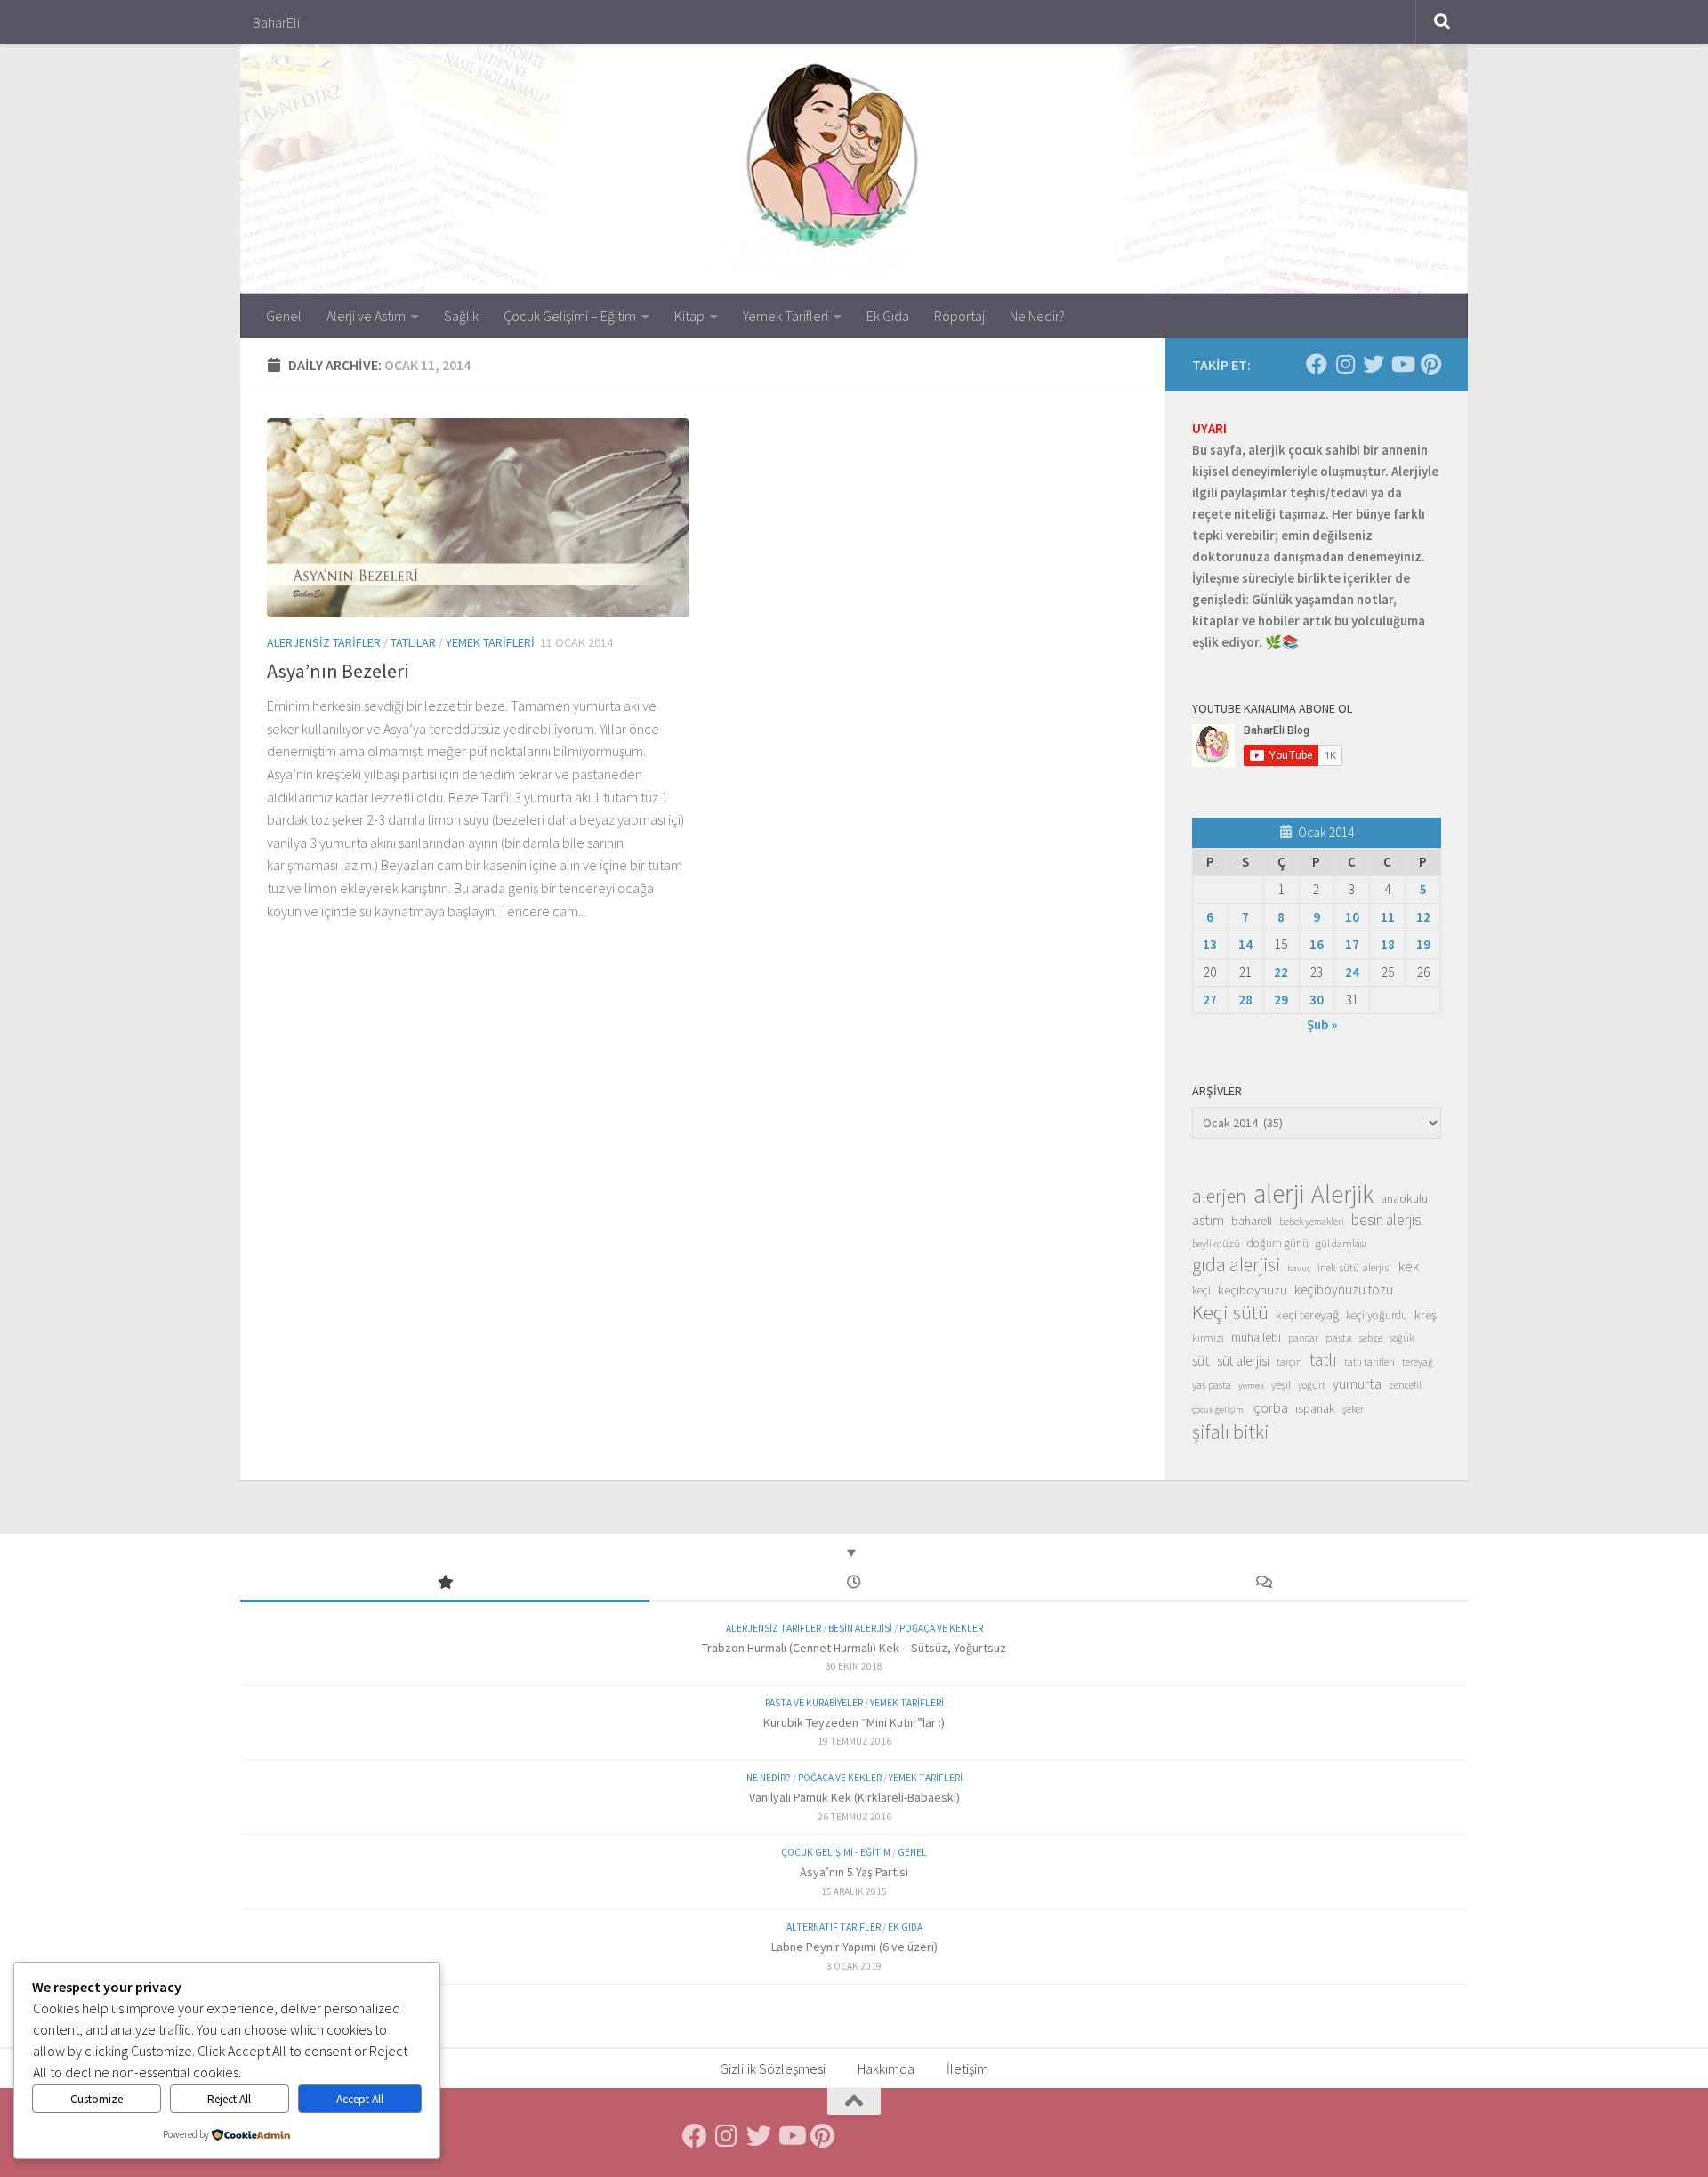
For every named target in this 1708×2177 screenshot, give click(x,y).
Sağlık (461, 316)
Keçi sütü (1230, 1312)
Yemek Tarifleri (786, 316)
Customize (97, 2099)
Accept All (360, 2099)
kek (1409, 1266)
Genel (284, 316)
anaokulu (1404, 1198)
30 (1317, 1000)
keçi (1201, 1290)
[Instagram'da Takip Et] (1345, 364)
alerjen (1219, 1197)
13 (1210, 944)
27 (1210, 1000)
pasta (1339, 1337)
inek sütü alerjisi (1354, 1267)
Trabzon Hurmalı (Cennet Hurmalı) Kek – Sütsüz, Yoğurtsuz (854, 1648)
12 (1423, 917)
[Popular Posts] (445, 1583)
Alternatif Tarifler (834, 1927)
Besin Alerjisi (860, 1628)
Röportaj (959, 316)
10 (1352, 917)
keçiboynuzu (1253, 1290)
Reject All (229, 2099)
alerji (1279, 1194)
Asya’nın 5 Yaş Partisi (854, 1872)
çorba (1271, 1407)
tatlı (1323, 1359)
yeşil (1281, 1384)
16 (1317, 944)
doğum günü (1278, 1243)
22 (1281, 972)
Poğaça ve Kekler (941, 1628)
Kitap (689, 316)
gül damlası (1341, 1243)
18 (1388, 944)
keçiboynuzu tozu (1344, 1290)
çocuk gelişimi (1219, 1410)
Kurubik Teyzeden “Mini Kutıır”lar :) (854, 1722)
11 (1388, 917)
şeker (1353, 1409)
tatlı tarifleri (1370, 1362)
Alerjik (1342, 1195)
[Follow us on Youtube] (1402, 364)
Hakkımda (886, 2068)
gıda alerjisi (1236, 1265)
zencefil (1405, 1385)
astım (1208, 1220)
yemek (1251, 1386)
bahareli (1252, 1221)
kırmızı (1208, 1338)
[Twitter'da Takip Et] (1374, 364)
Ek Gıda (888, 316)
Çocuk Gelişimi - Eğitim (836, 1852)
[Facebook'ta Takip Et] (1317, 364)
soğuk (1402, 1338)
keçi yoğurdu (1377, 1315)
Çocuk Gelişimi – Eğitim (570, 316)
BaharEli (276, 22)
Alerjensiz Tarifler (324, 642)
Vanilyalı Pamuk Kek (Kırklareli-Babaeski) (854, 1797)
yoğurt (1312, 1385)
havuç (1299, 1268)
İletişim (967, 2068)
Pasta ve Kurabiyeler (814, 1703)
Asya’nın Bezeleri (338, 671)
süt (1201, 1360)
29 (1281, 1000)
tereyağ (1418, 1362)
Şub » (1322, 1024)
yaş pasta (1212, 1385)
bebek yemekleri (1312, 1222)
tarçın (1289, 1362)
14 (1245, 944)
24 (1352, 972)
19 (1423, 944)
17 (1352, 944)
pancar (1303, 1338)
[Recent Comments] (1263, 1583)
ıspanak (1315, 1408)
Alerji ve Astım (366, 316)
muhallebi (1256, 1337)
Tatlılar (413, 642)
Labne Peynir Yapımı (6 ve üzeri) (854, 1947)
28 (1245, 1000)
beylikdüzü (1216, 1243)
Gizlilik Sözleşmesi (773, 2068)
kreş (1426, 1314)
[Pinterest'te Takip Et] (1430, 364)
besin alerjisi (1387, 1220)
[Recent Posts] (854, 1583)
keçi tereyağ (1307, 1314)
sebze (1371, 1338)
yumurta (1357, 1383)
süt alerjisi (1243, 1361)
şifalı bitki (1231, 1431)
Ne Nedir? (1037, 316)
